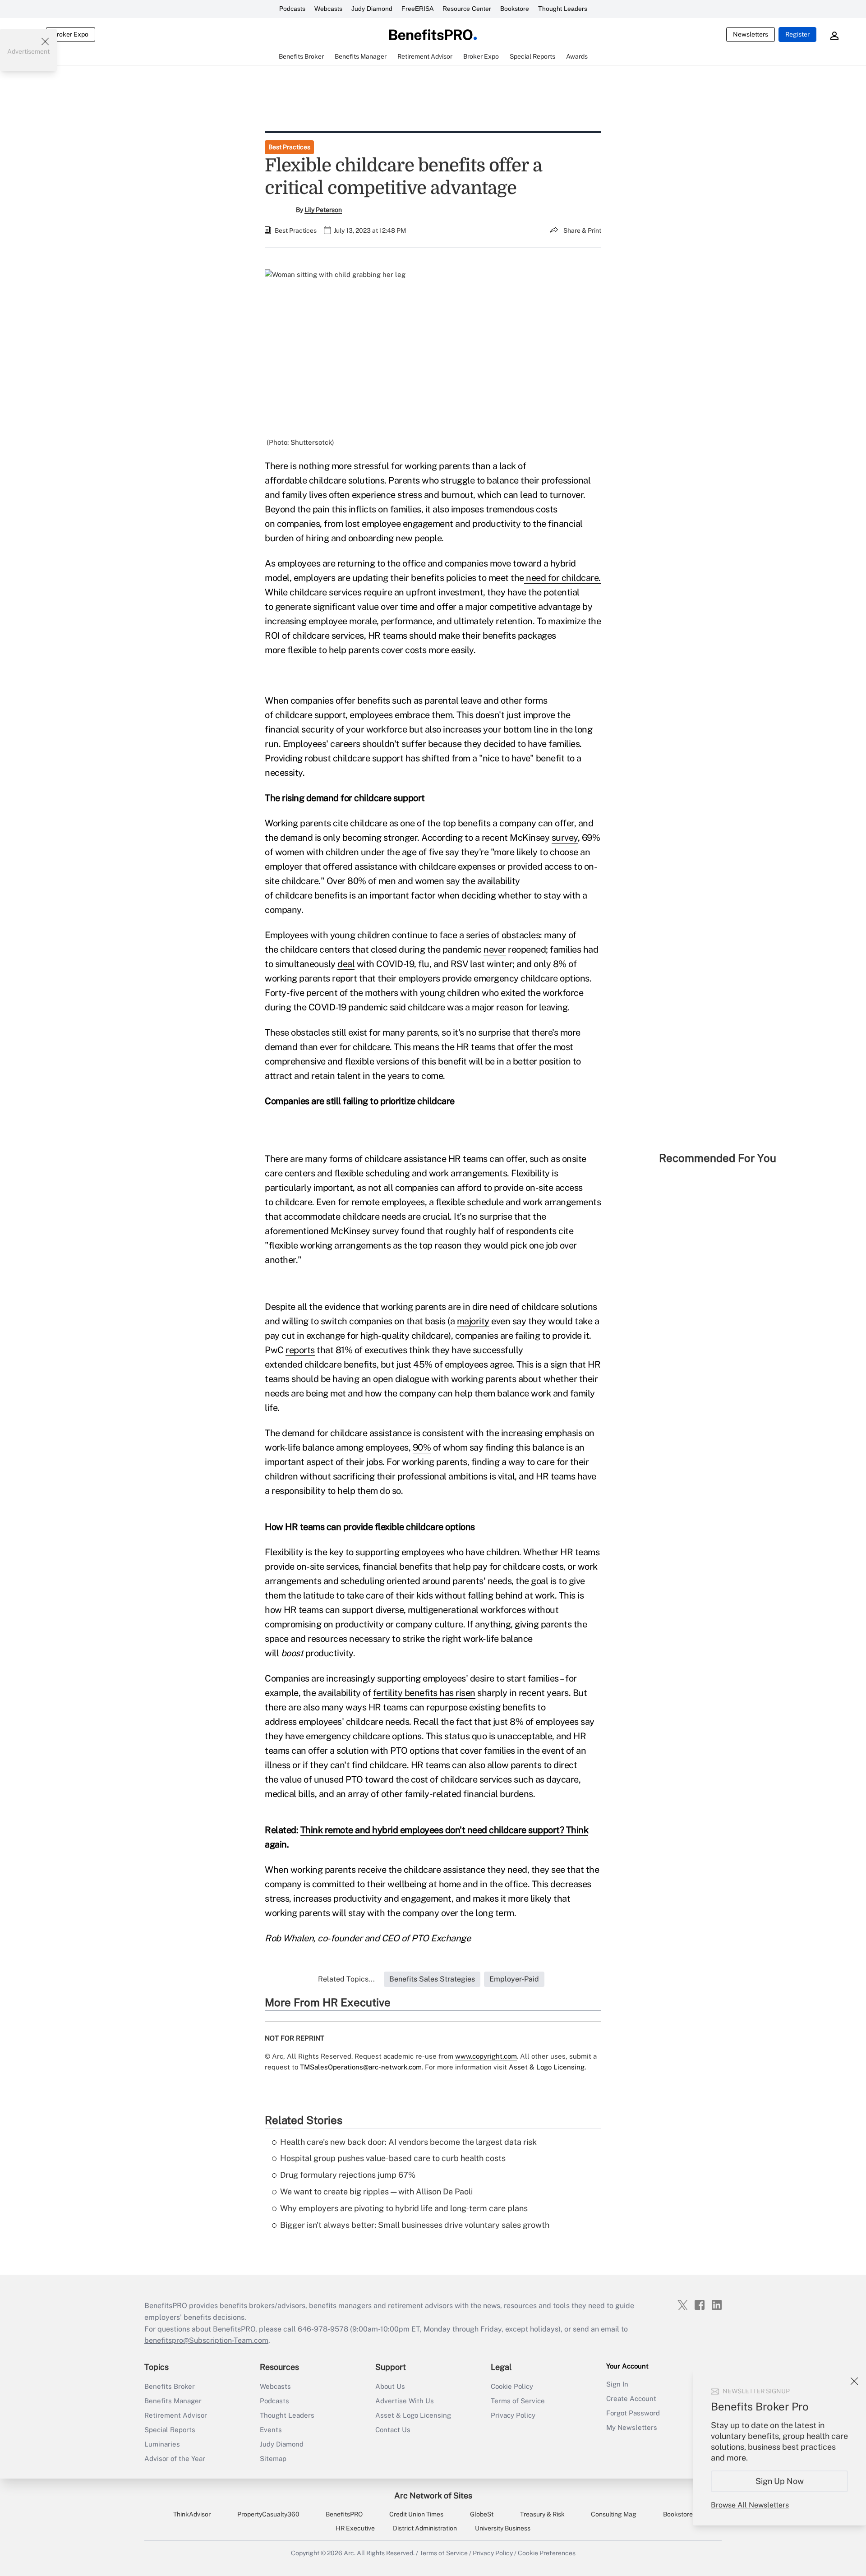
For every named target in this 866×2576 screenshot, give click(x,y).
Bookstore (515, 9)
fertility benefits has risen (424, 1693)
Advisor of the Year (175, 2458)
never (495, 949)
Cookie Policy (512, 2386)
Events (271, 2430)
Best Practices (289, 147)
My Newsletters (632, 2427)
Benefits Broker (170, 2386)
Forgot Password (633, 2413)
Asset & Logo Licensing (413, 2415)
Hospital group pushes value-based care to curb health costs (393, 2158)
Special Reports (170, 2430)
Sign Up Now (780, 2481)
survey (565, 838)
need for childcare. (562, 578)
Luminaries (162, 2444)
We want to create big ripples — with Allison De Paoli (376, 2191)
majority (473, 1321)
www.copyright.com (486, 2056)
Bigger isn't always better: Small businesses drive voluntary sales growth (415, 2225)
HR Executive (355, 2528)
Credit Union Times (416, 2514)
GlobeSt (482, 2514)
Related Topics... (346, 1979)
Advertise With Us (405, 2401)
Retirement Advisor (176, 2415)
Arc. (350, 2553)
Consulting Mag (614, 2514)
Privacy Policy (513, 2415)
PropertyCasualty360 (268, 2514)
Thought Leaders (563, 9)
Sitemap (273, 2458)
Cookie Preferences (547, 2553)
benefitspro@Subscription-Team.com (206, 2340)
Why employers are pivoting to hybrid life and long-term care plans (404, 2208)
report (344, 978)
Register (797, 34)
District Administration (425, 2528)
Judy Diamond (372, 9)
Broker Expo (71, 34)
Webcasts (328, 9)
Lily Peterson (323, 210)
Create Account (631, 2399)
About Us (390, 2386)
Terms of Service (518, 2401)
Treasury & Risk (542, 2514)
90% (422, 1447)
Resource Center (467, 9)
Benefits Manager (173, 2401)
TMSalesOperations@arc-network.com (361, 2067)
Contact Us (393, 2430)
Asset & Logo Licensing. (547, 2067)
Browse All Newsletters (750, 2505)
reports (300, 1350)
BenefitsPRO (344, 2514)
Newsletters (751, 34)
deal (346, 964)
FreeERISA (417, 9)
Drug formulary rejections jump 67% (348, 2175)
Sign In (617, 2384)
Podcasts (292, 9)
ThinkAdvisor (192, 2514)
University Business (503, 2528)
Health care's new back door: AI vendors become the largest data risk (408, 2142)
